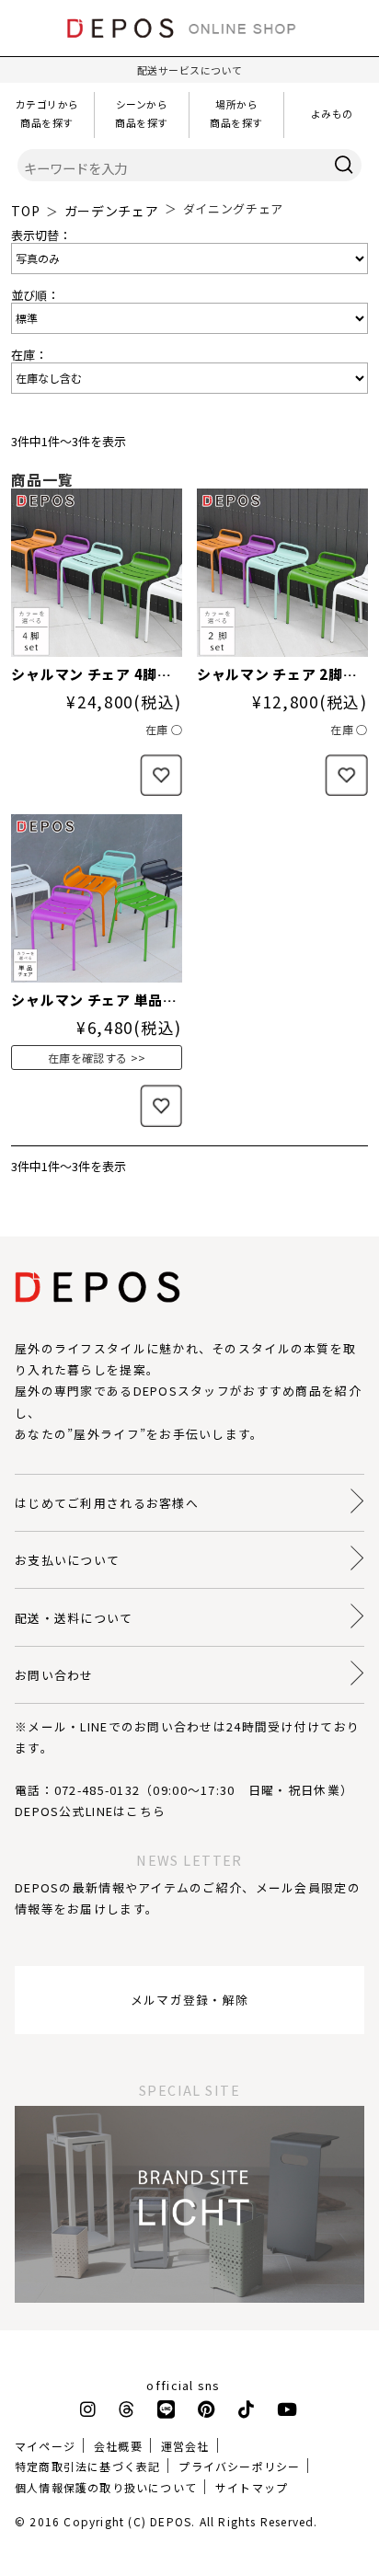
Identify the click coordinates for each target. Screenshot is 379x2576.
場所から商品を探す (236, 113)
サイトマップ (252, 2487)
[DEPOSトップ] (189, 43)
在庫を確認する (88, 1058)
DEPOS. (172, 2521)
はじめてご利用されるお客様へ (107, 1503)
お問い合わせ (54, 1675)
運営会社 (185, 2446)
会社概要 (118, 2446)
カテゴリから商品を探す (47, 113)
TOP (25, 211)
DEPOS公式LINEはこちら (90, 1811)
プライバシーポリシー (239, 2466)
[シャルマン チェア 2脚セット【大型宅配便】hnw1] (282, 573)
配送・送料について (74, 1618)
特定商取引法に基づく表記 (87, 2466)
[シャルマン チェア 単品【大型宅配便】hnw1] (97, 898)
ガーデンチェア (112, 211)
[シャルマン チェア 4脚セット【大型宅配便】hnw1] (97, 573)
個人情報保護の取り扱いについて (106, 2487)
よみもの (332, 113)
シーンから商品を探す (142, 113)
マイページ (45, 2446)
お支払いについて (67, 1560)
